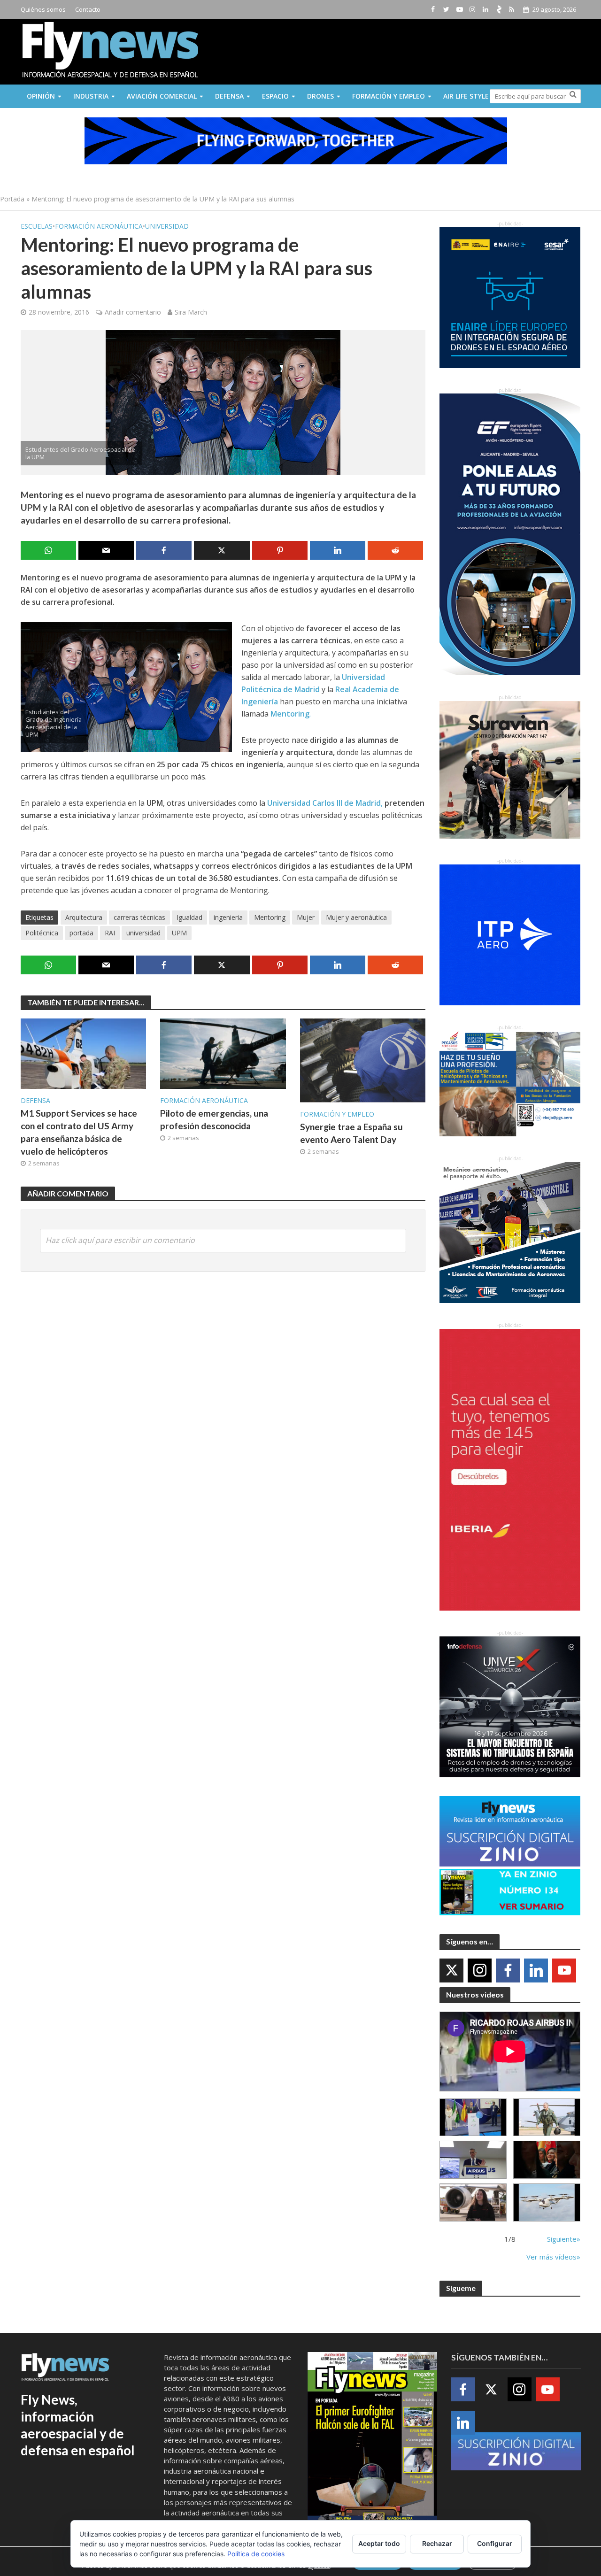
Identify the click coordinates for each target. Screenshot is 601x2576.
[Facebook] (508, 1971)
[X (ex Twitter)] (451, 1971)
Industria (91, 96)
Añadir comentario (133, 312)
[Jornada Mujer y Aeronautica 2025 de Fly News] (547, 2160)
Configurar (495, 2543)
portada (81, 933)
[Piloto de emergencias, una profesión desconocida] (223, 1053)
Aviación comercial (162, 96)
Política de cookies (256, 2554)
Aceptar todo (379, 2543)
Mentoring (270, 917)
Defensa (229, 96)
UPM (179, 933)
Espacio (275, 96)
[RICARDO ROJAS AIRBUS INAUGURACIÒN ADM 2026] (473, 2117)
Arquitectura (84, 917)
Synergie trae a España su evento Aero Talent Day (351, 1133)
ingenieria (228, 917)
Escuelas (37, 226)
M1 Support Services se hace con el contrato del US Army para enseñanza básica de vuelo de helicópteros (79, 1132)
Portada (12, 199)
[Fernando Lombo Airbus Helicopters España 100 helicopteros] (473, 2160)
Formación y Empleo (389, 96)
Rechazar (437, 2543)
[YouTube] (564, 1971)
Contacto (88, 9)
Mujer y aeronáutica (356, 917)
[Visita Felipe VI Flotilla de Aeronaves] (547, 2117)
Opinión (41, 96)
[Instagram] (480, 1971)
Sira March (191, 312)
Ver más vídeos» (553, 2257)
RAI (110, 933)
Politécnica (42, 933)
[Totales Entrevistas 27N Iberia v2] (473, 2202)
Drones (320, 96)
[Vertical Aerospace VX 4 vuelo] (547, 2202)
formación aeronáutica (99, 226)
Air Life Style (466, 96)
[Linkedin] (536, 1971)
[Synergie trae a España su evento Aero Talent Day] (363, 1060)
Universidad (167, 226)
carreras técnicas (139, 917)
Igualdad (189, 917)
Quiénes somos (43, 9)
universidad (143, 933)
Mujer (306, 917)
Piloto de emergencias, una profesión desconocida (214, 1119)
